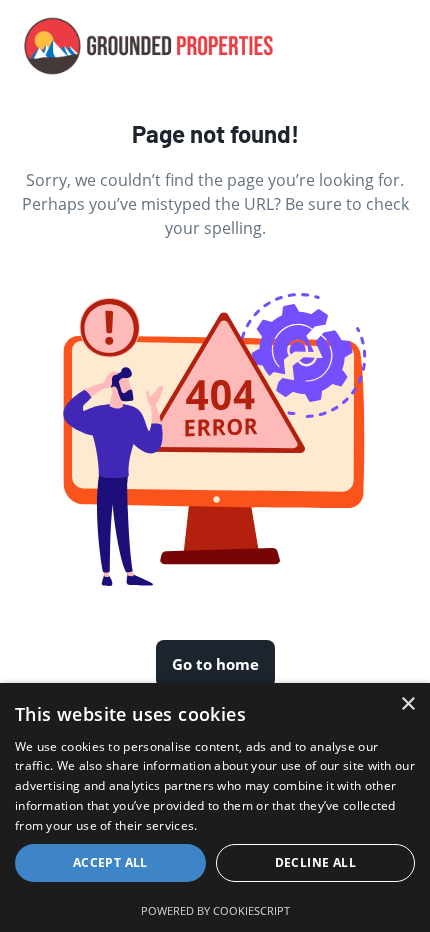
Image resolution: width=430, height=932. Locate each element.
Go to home (215, 664)
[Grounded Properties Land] (149, 46)
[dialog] (215, 807)
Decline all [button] (315, 862)
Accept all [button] (110, 862)
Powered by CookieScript (215, 910)
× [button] (407, 704)
